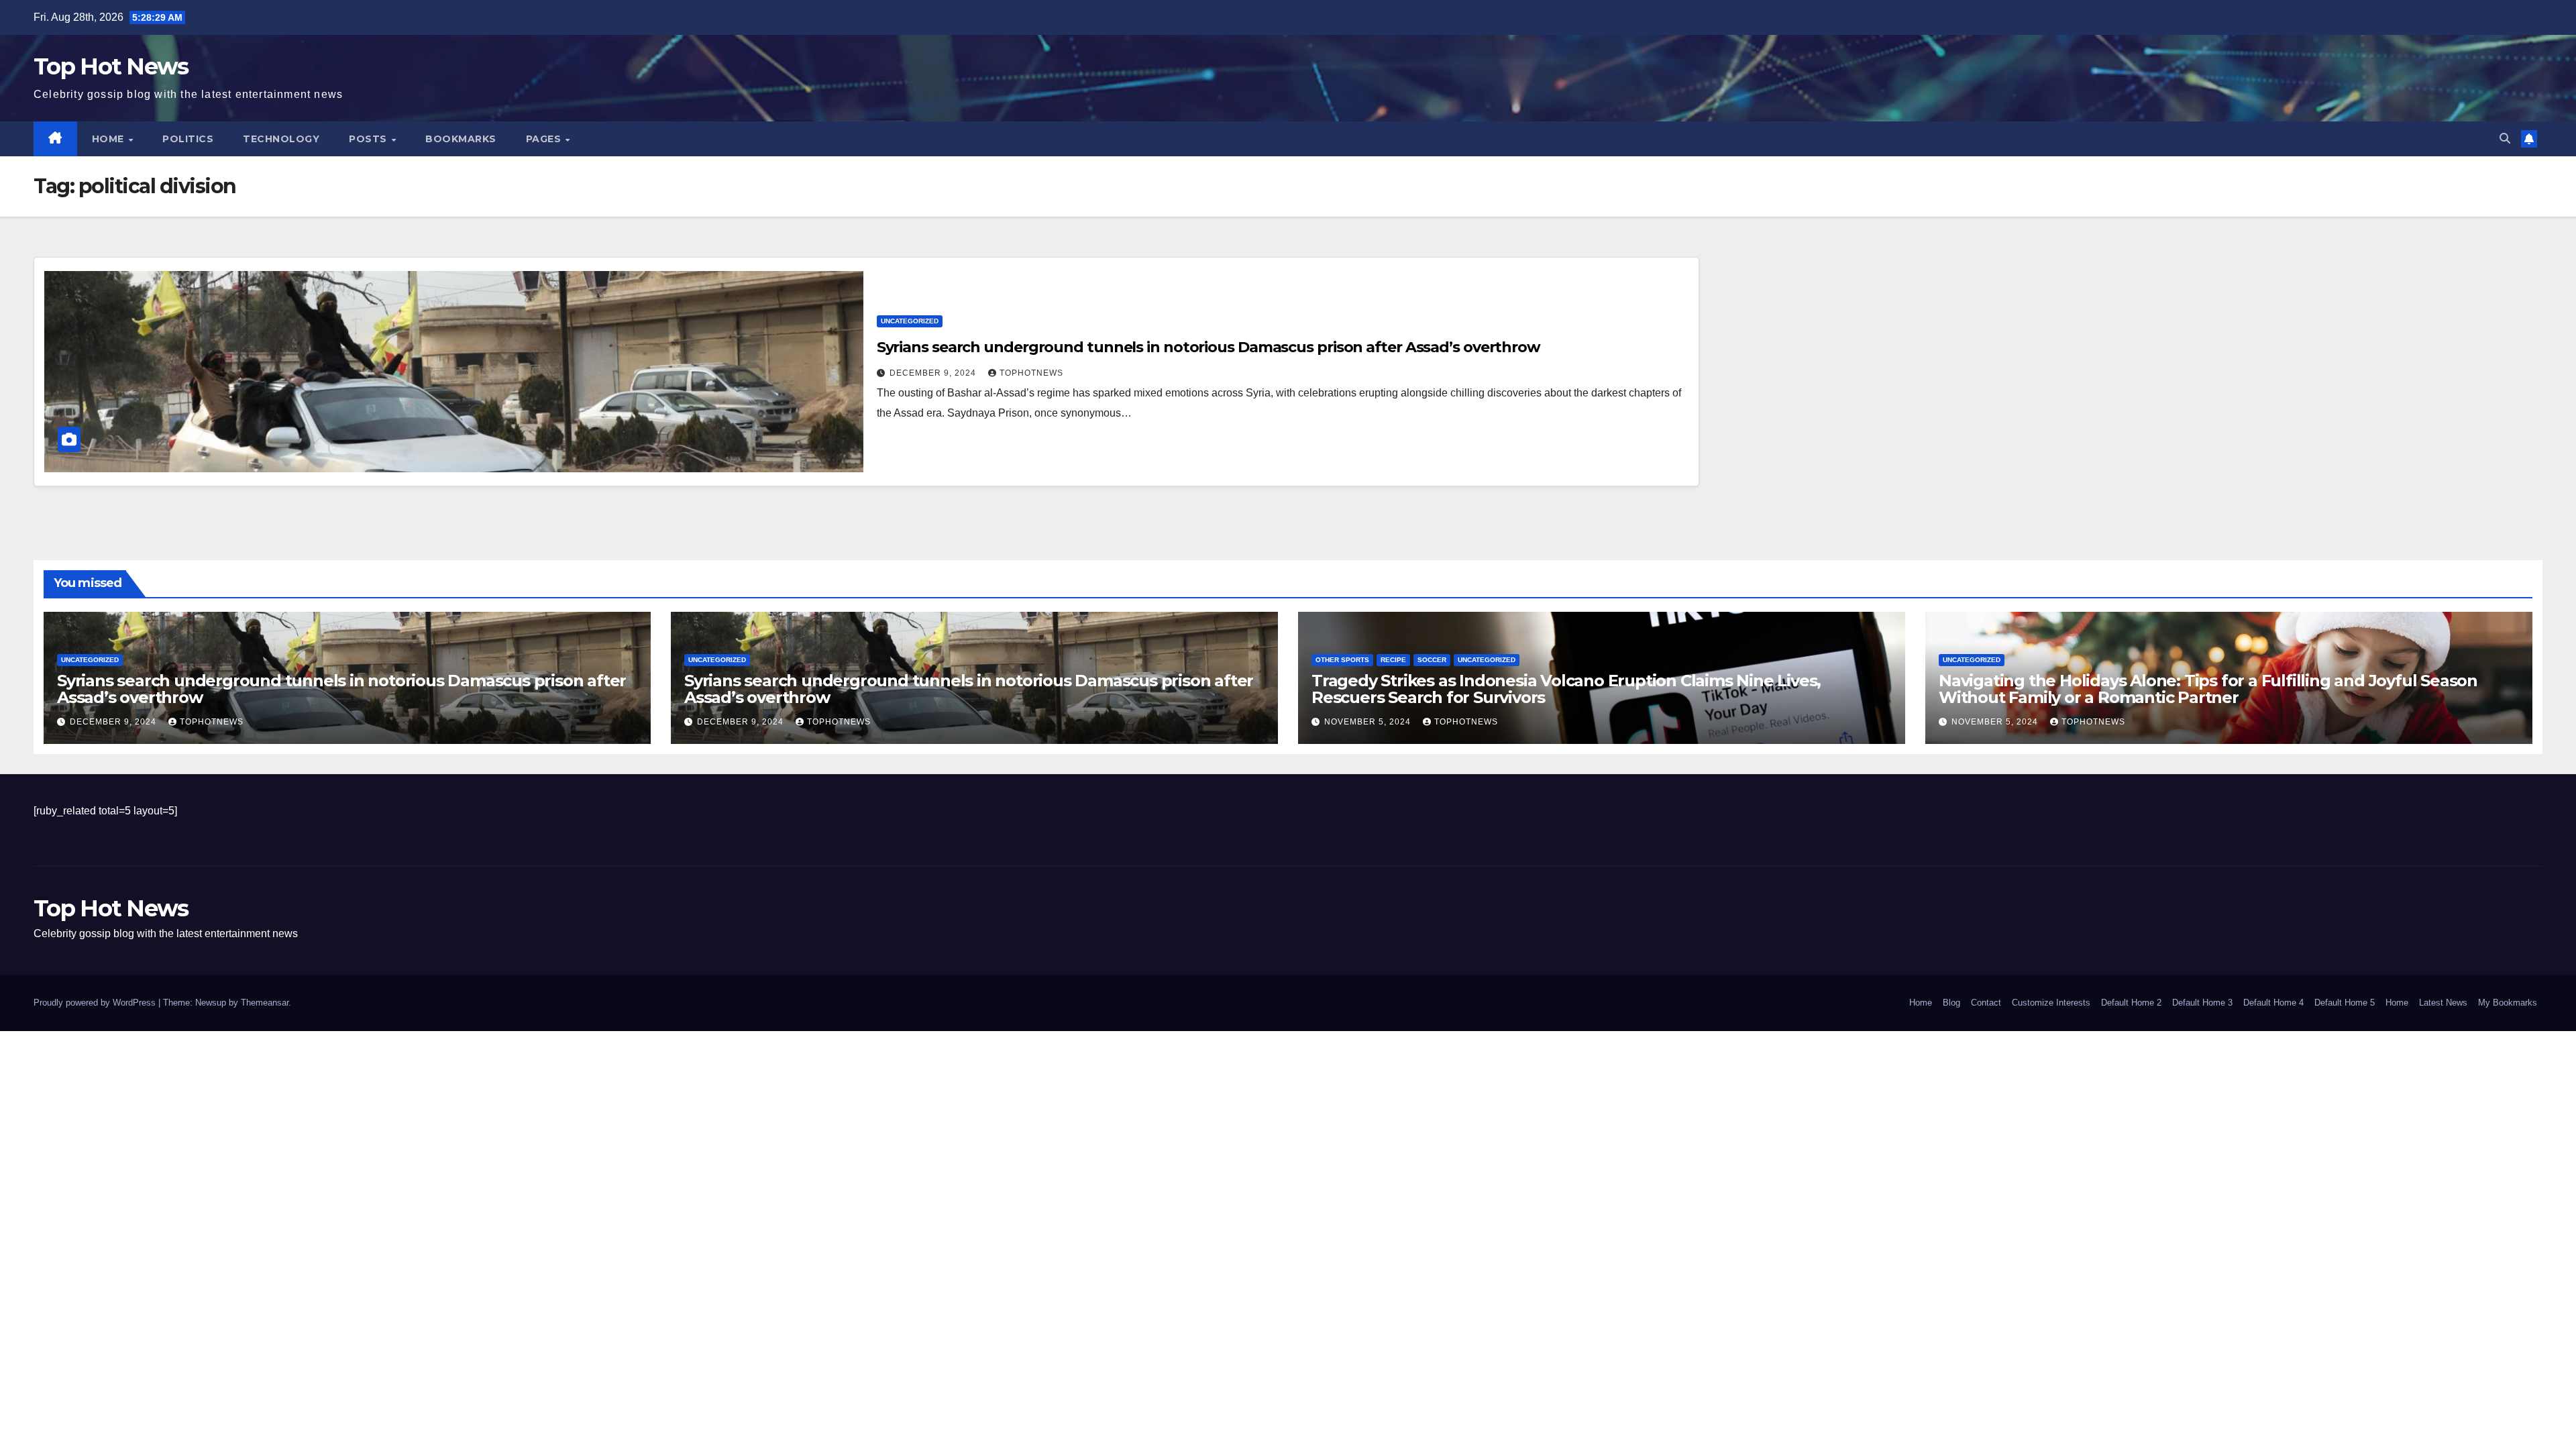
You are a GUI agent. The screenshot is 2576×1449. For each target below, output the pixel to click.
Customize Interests (2051, 1003)
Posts (369, 139)
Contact (1986, 1003)
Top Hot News (111, 66)
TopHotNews (1031, 373)
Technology (281, 139)
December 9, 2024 (934, 373)
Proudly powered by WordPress (96, 1003)
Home (110, 139)
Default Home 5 (2345, 1003)
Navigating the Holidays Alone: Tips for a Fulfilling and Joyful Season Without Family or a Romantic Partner (2208, 689)
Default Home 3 (2202, 1003)
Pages (545, 139)
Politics (188, 139)
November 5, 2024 (1369, 722)
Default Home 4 (2273, 1003)
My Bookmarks (2508, 1003)
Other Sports (1342, 660)
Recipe (1393, 660)
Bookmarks (461, 139)
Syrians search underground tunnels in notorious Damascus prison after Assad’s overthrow (1209, 347)
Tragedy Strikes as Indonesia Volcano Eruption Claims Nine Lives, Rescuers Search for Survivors (1566, 689)
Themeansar (265, 1003)
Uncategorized (910, 321)
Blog (1951, 1003)
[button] (2505, 139)
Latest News (2443, 1003)
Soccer (1432, 660)
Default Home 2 (2131, 1003)
